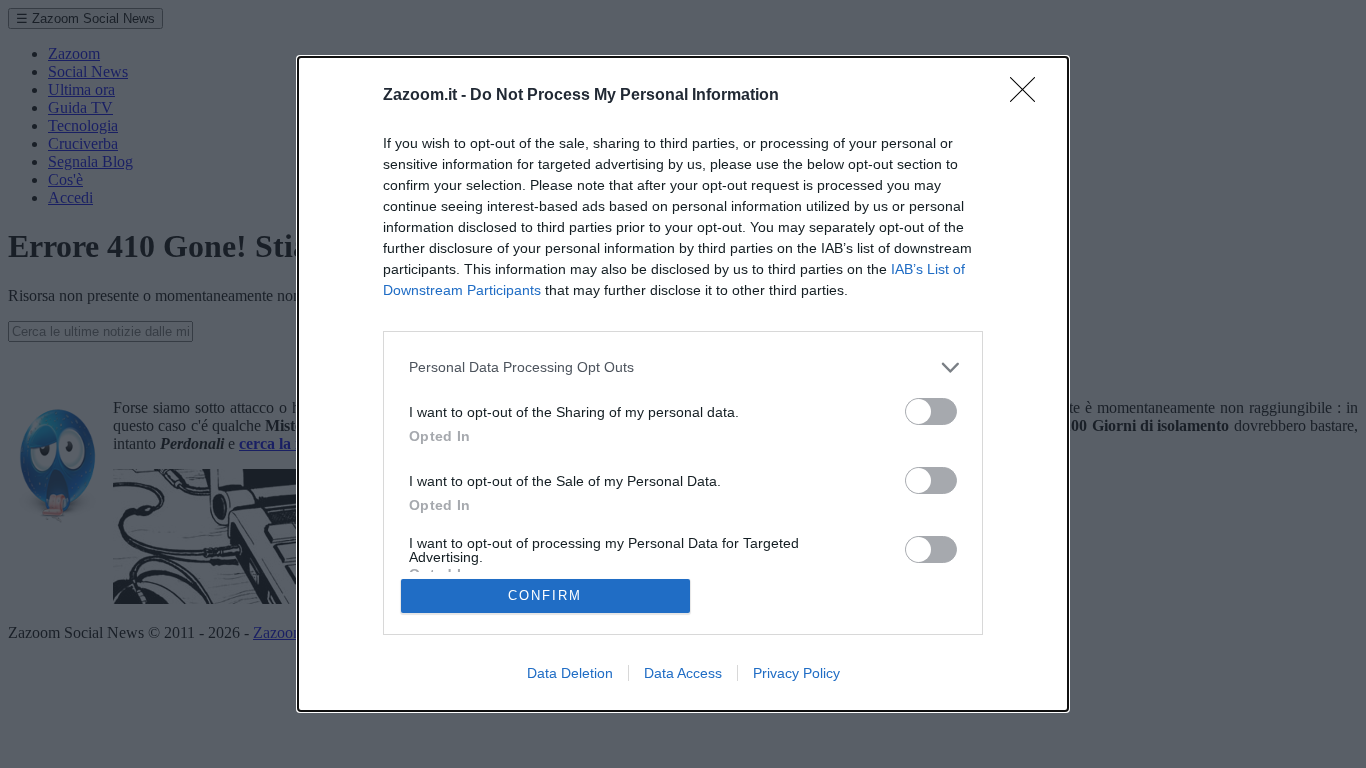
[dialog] (683, 384)
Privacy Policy (796, 673)
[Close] (1029, 96)
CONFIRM (545, 595)
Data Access (683, 673)
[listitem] (683, 367)
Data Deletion (570, 673)
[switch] (931, 411)
